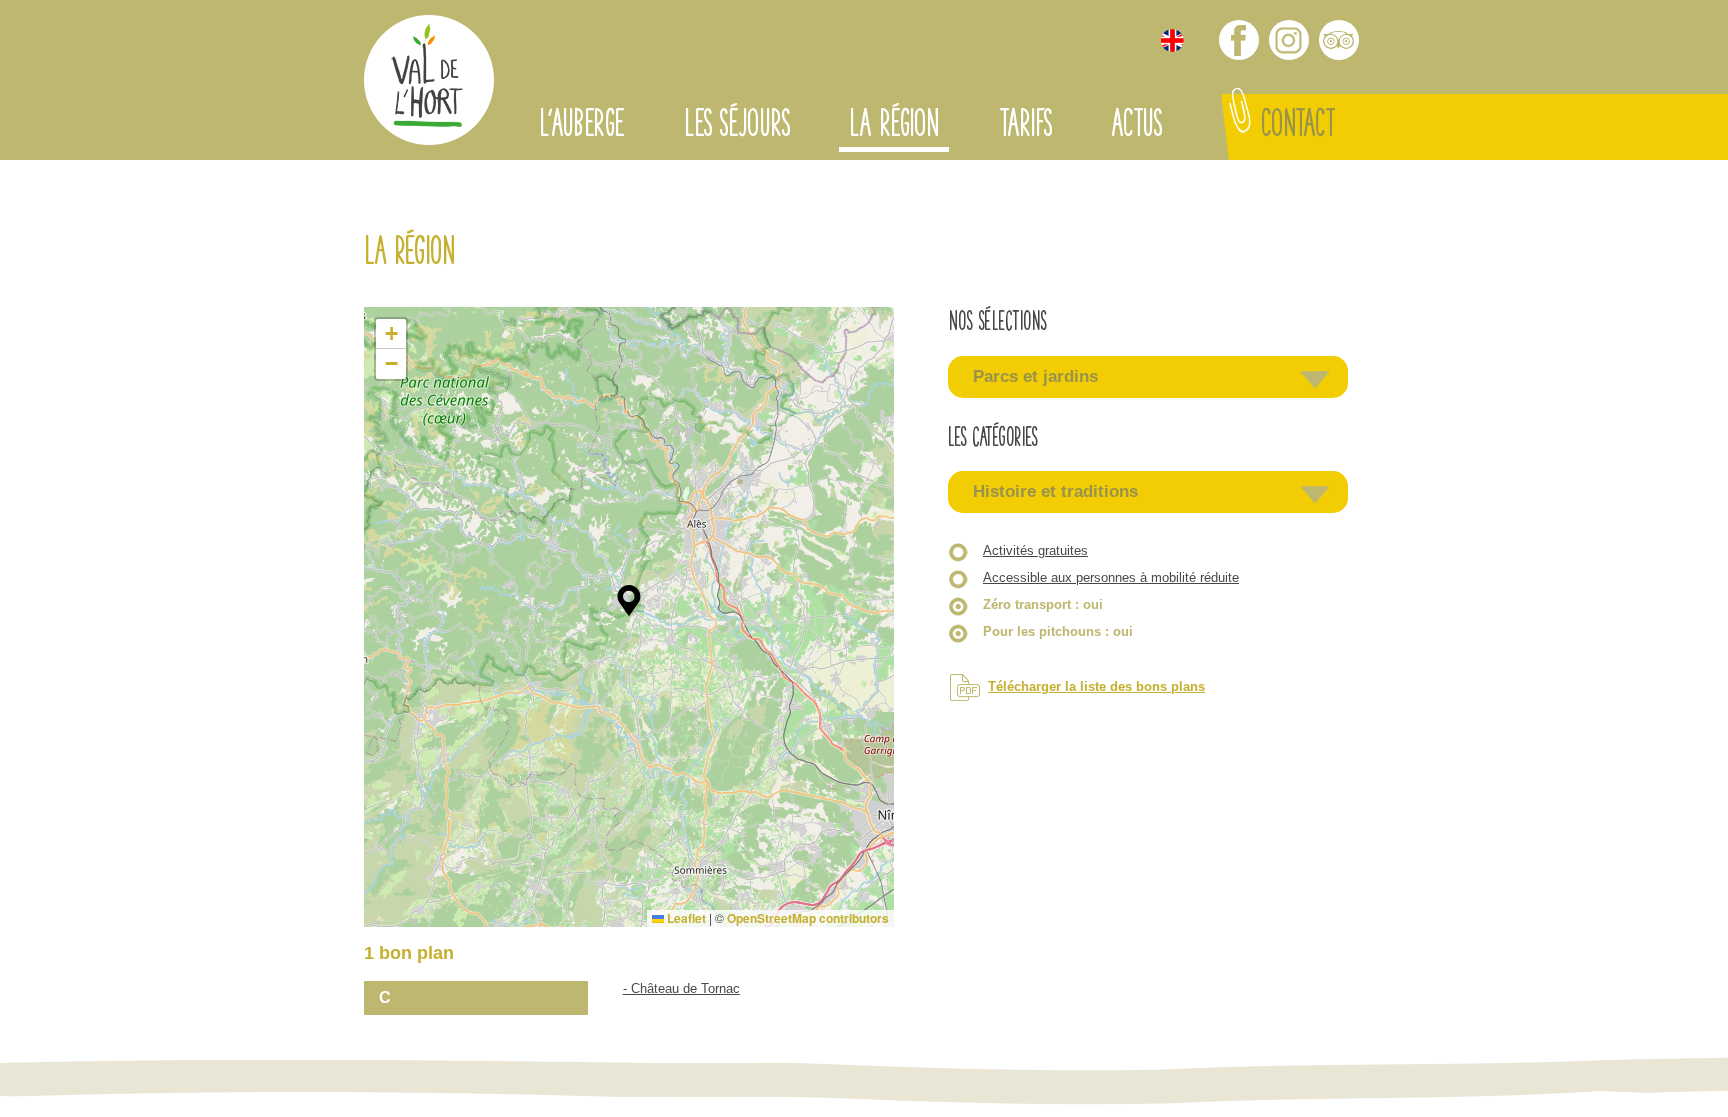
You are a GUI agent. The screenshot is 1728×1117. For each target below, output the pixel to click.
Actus (1136, 127)
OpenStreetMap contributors (808, 918)
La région (894, 127)
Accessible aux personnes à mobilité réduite (1111, 577)
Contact (1298, 127)
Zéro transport (1043, 604)
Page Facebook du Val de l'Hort (1239, 40)
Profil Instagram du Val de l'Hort (1289, 40)
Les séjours (736, 127)
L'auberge (581, 127)
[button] (629, 601)
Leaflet (685, 918)
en (1172, 40)
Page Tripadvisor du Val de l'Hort (1339, 40)
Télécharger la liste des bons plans (1096, 686)
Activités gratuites (1035, 550)
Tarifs (1025, 127)
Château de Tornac (685, 988)
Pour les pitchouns (1058, 631)
